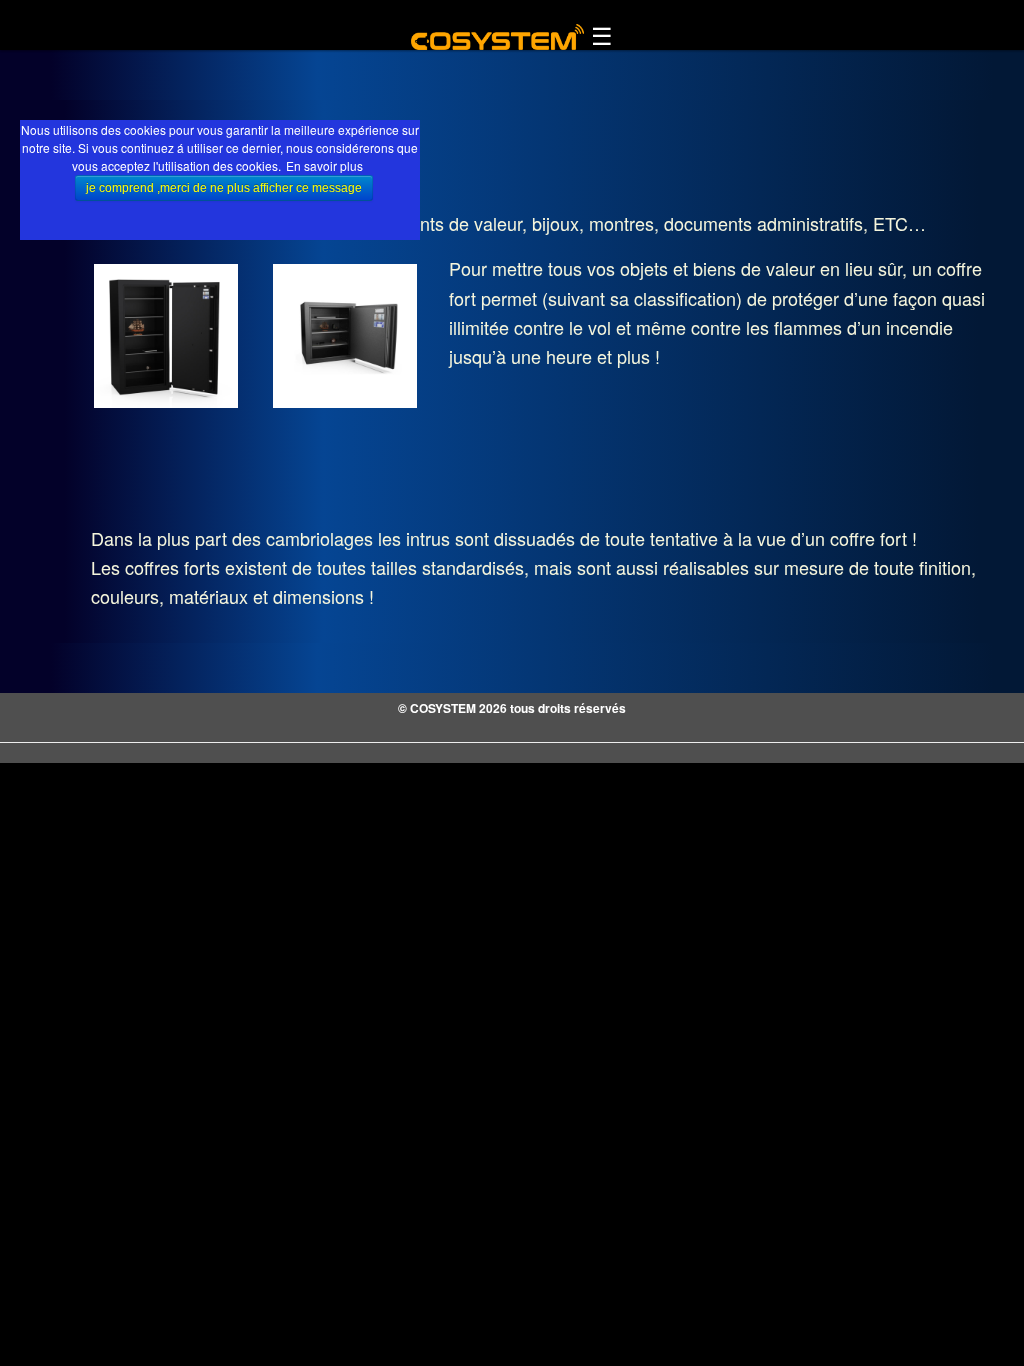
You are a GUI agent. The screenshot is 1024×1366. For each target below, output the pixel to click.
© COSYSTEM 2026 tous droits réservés (512, 708)
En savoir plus (324, 165)
